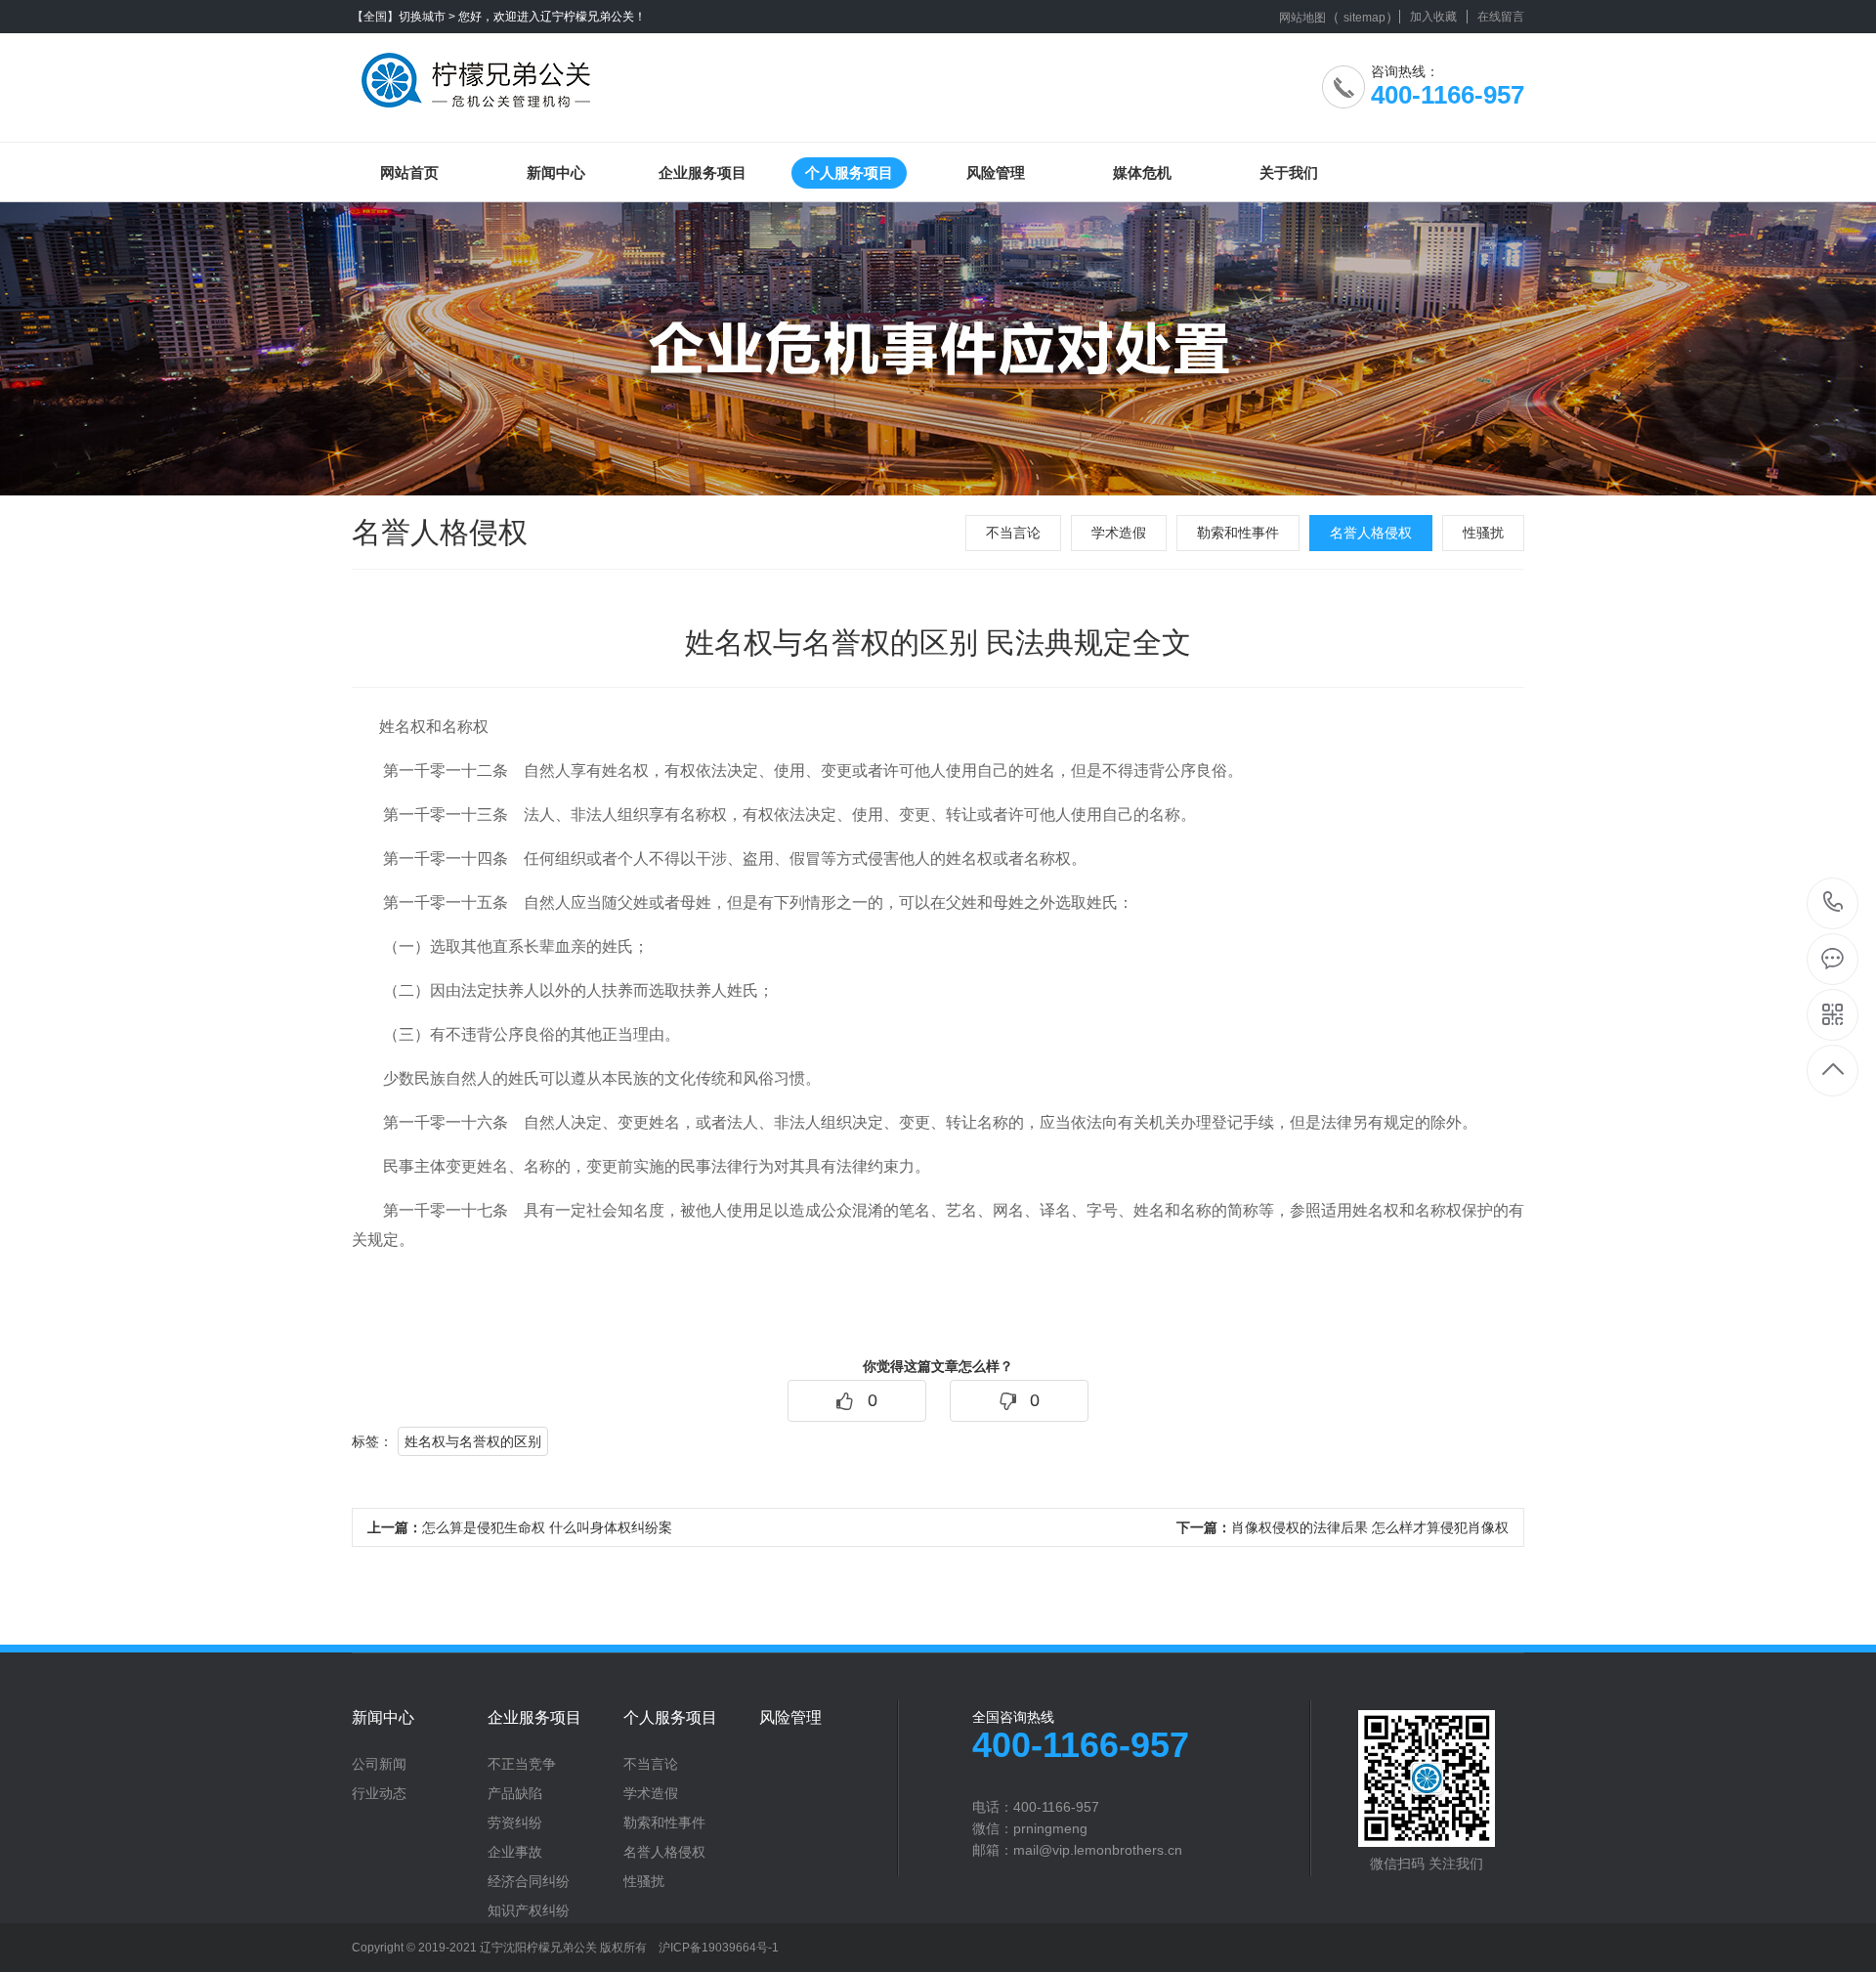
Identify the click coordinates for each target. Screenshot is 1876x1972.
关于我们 (1289, 172)
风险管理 (996, 172)
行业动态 (379, 1793)
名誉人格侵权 (1371, 533)
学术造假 (1119, 533)
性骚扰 (1483, 533)
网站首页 (409, 172)
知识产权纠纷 (529, 1910)
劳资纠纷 (515, 1822)
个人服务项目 (849, 172)
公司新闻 (379, 1764)
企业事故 (515, 1852)
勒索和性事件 (1238, 533)
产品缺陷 (515, 1793)
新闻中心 (556, 172)
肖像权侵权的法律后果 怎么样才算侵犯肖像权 (1343, 1527)
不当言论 (1013, 533)
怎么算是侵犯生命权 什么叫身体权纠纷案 (520, 1527)
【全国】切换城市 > (404, 17)
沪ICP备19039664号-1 (719, 1948)
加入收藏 (1433, 17)
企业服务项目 (703, 172)
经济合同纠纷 (529, 1881)
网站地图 (1302, 18)
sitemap (1364, 18)
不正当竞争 (522, 1764)
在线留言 (1501, 17)
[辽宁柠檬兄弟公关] (481, 73)
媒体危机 (1142, 172)
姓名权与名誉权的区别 (473, 1441)
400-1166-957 (1833, 903)
